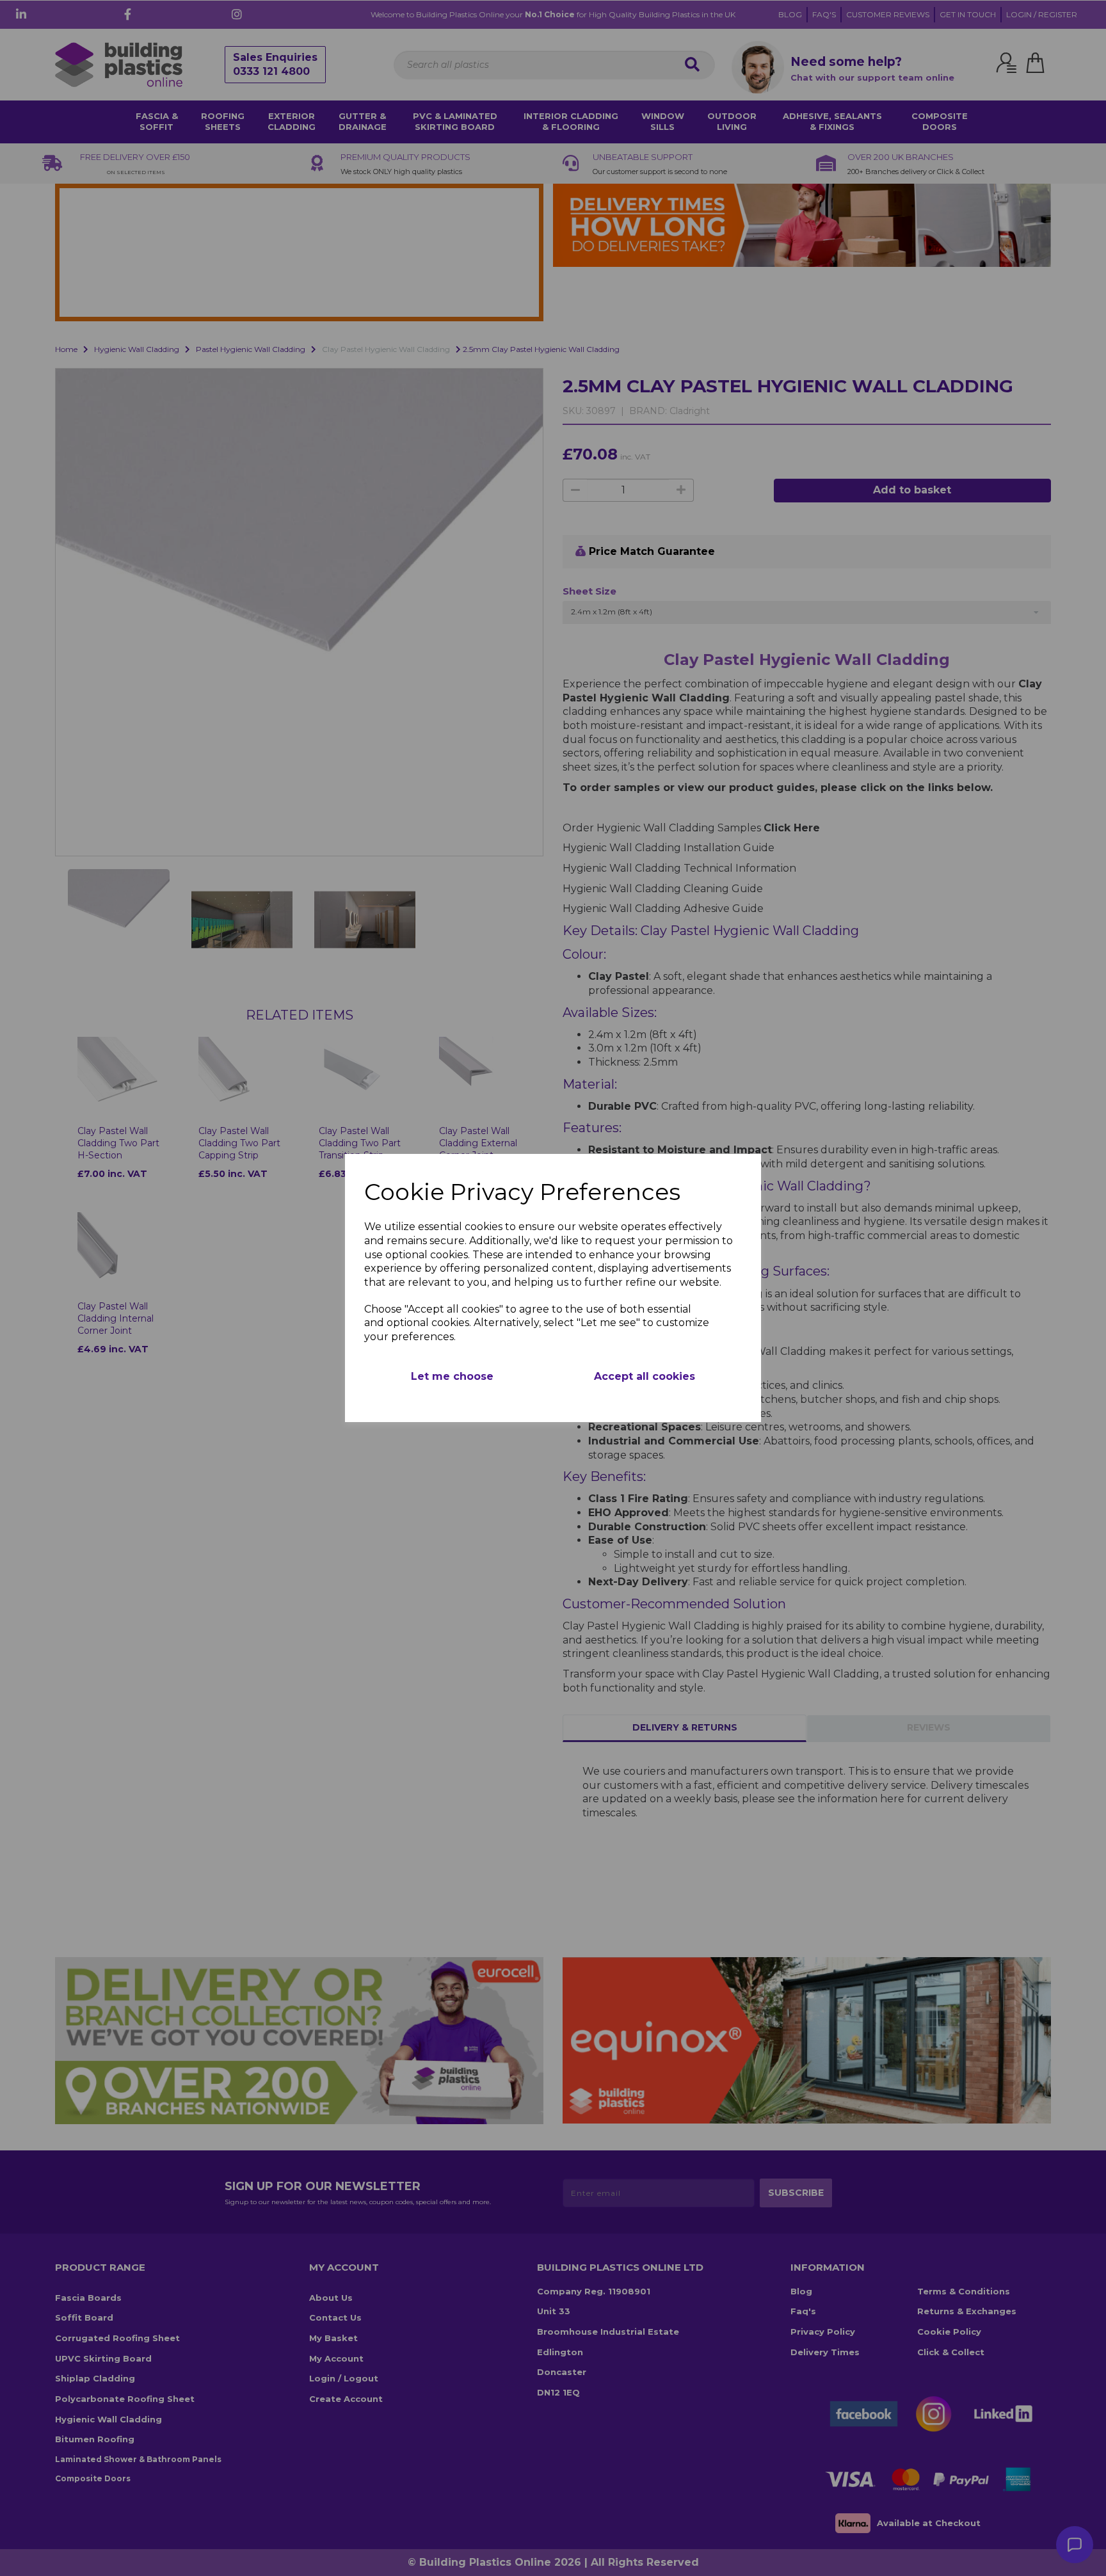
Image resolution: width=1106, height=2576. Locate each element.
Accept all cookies (645, 1376)
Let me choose (452, 1376)
